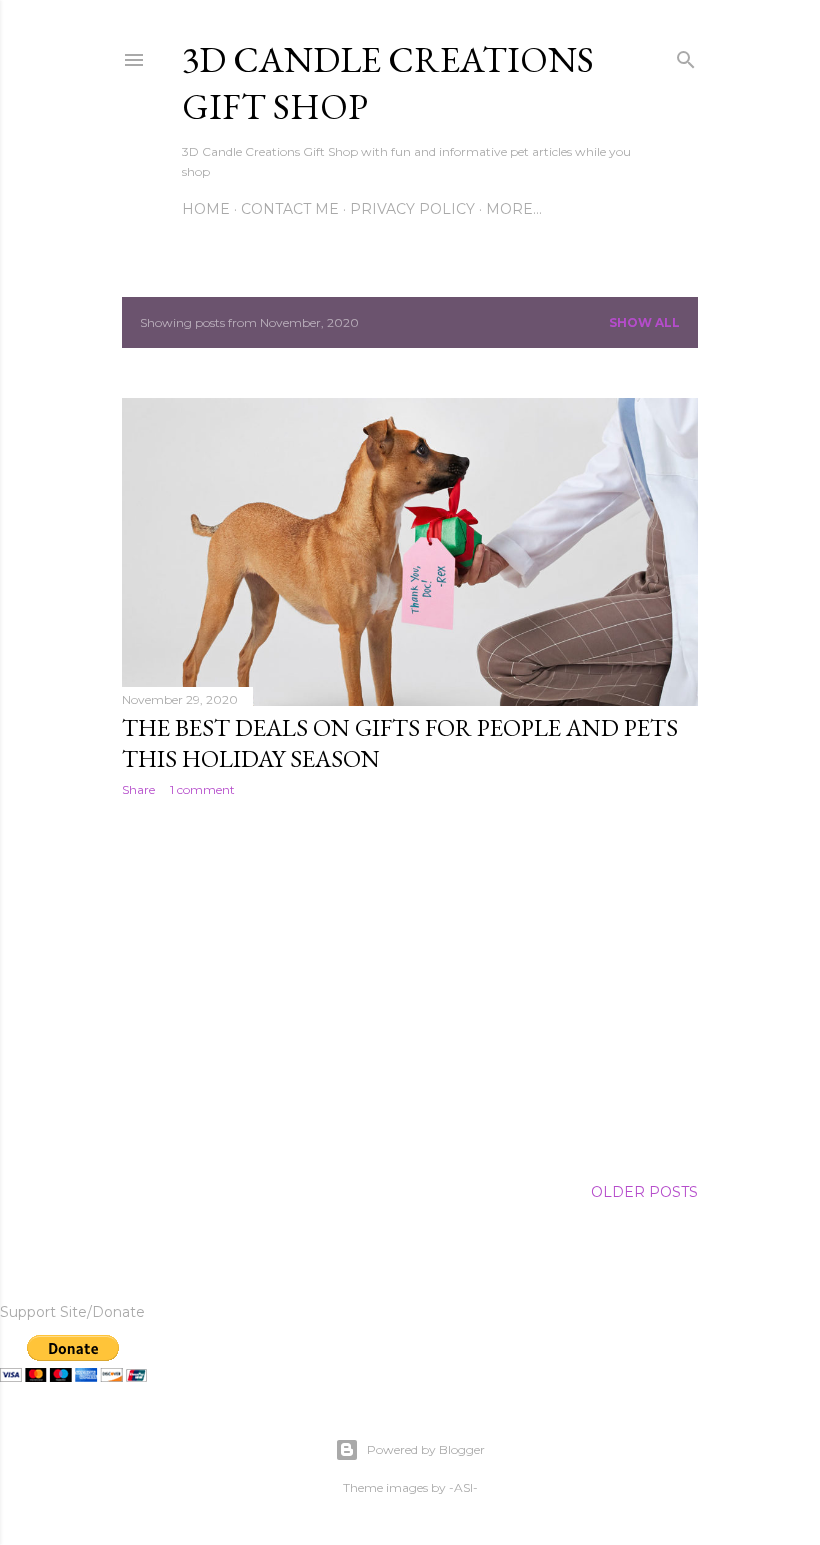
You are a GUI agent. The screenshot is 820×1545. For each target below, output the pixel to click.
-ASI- (463, 1487)
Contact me (290, 209)
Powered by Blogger (426, 1449)
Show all (644, 322)
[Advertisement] (410, 987)
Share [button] (138, 789)
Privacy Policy (412, 209)
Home (206, 209)
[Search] (686, 55)
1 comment (202, 789)
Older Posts (644, 1192)
